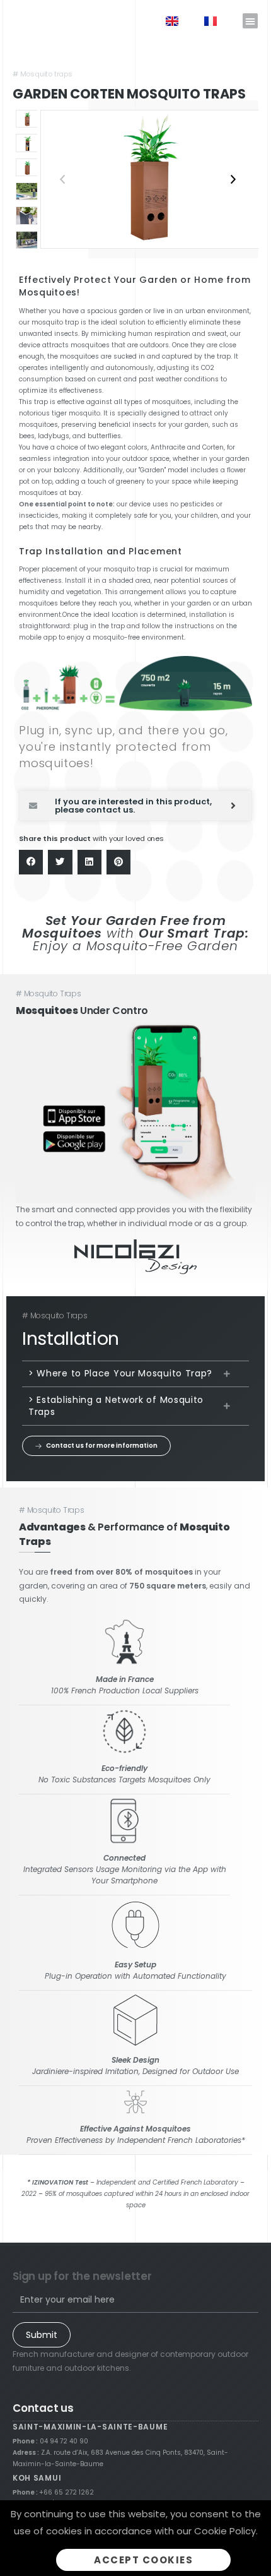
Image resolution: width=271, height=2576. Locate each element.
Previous (62, 179)
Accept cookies (143, 2560)
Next (233, 179)
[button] (250, 21)
